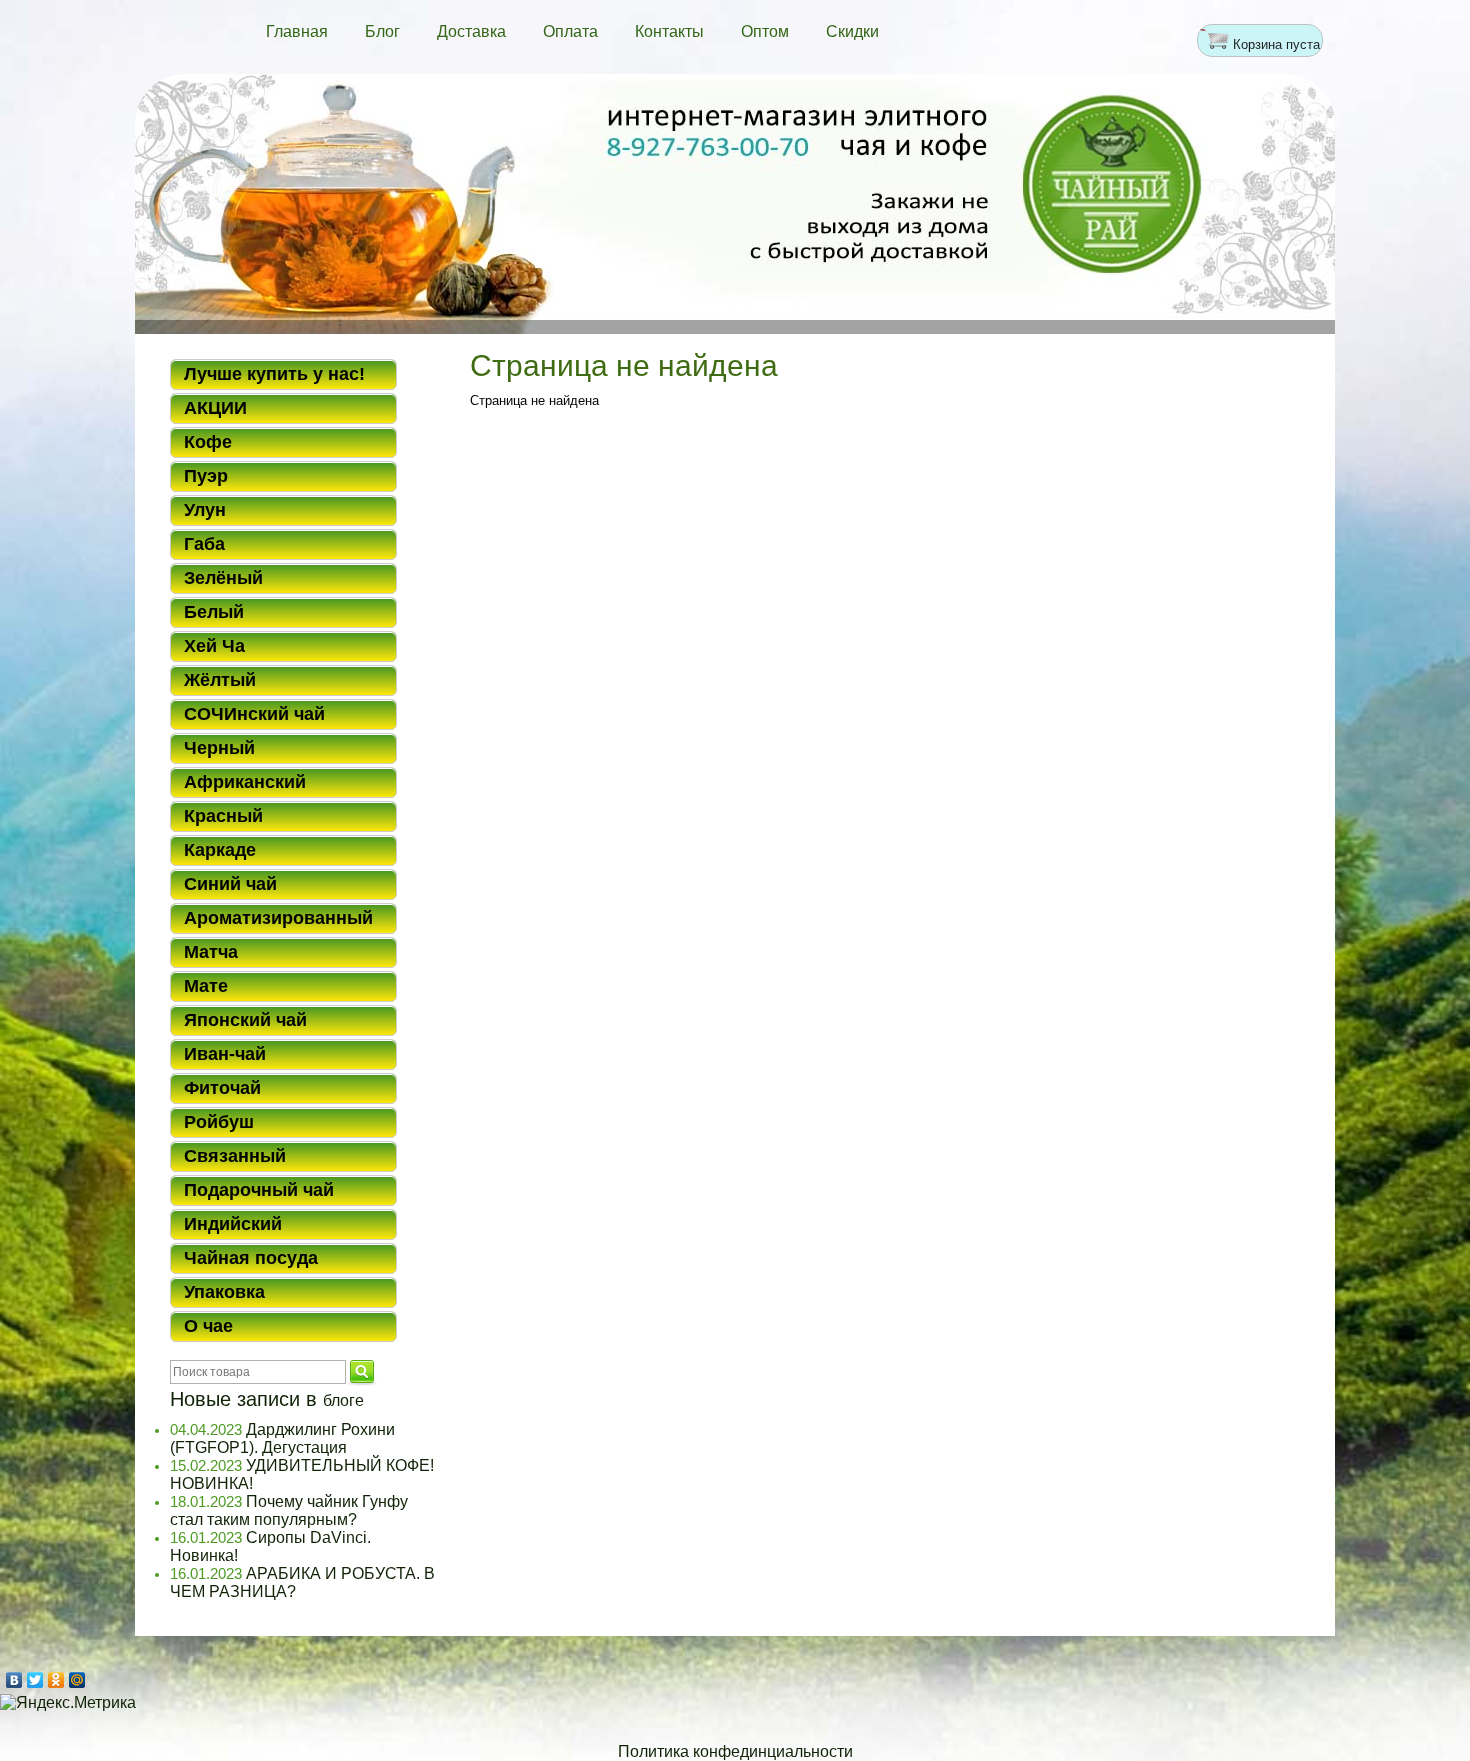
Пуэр (206, 476)
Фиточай (222, 1088)
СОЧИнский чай (254, 714)
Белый (214, 612)
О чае (208, 1326)
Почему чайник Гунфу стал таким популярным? (289, 1510)
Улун (205, 510)
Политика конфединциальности (735, 1751)
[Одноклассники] (56, 1680)
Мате (206, 986)
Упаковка (224, 1292)
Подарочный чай (259, 1190)
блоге (343, 1400)
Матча (211, 952)
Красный (223, 816)
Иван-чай (225, 1054)
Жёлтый (220, 680)
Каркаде (220, 850)
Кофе (208, 442)
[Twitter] (35, 1680)
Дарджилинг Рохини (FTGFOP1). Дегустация (282, 1438)
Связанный (235, 1156)
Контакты (669, 31)
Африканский (245, 782)
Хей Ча (214, 646)
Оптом (765, 31)
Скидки (852, 31)
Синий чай (230, 884)
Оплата (570, 31)
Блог (382, 31)
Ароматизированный (278, 918)
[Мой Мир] (77, 1680)
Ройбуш (219, 1122)
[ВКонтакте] (14, 1680)
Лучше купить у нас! (274, 374)
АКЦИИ (215, 408)
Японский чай (245, 1020)
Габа (204, 544)
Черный (219, 748)
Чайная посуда (251, 1258)
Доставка (471, 31)
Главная (297, 31)
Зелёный (223, 578)
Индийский (233, 1224)
